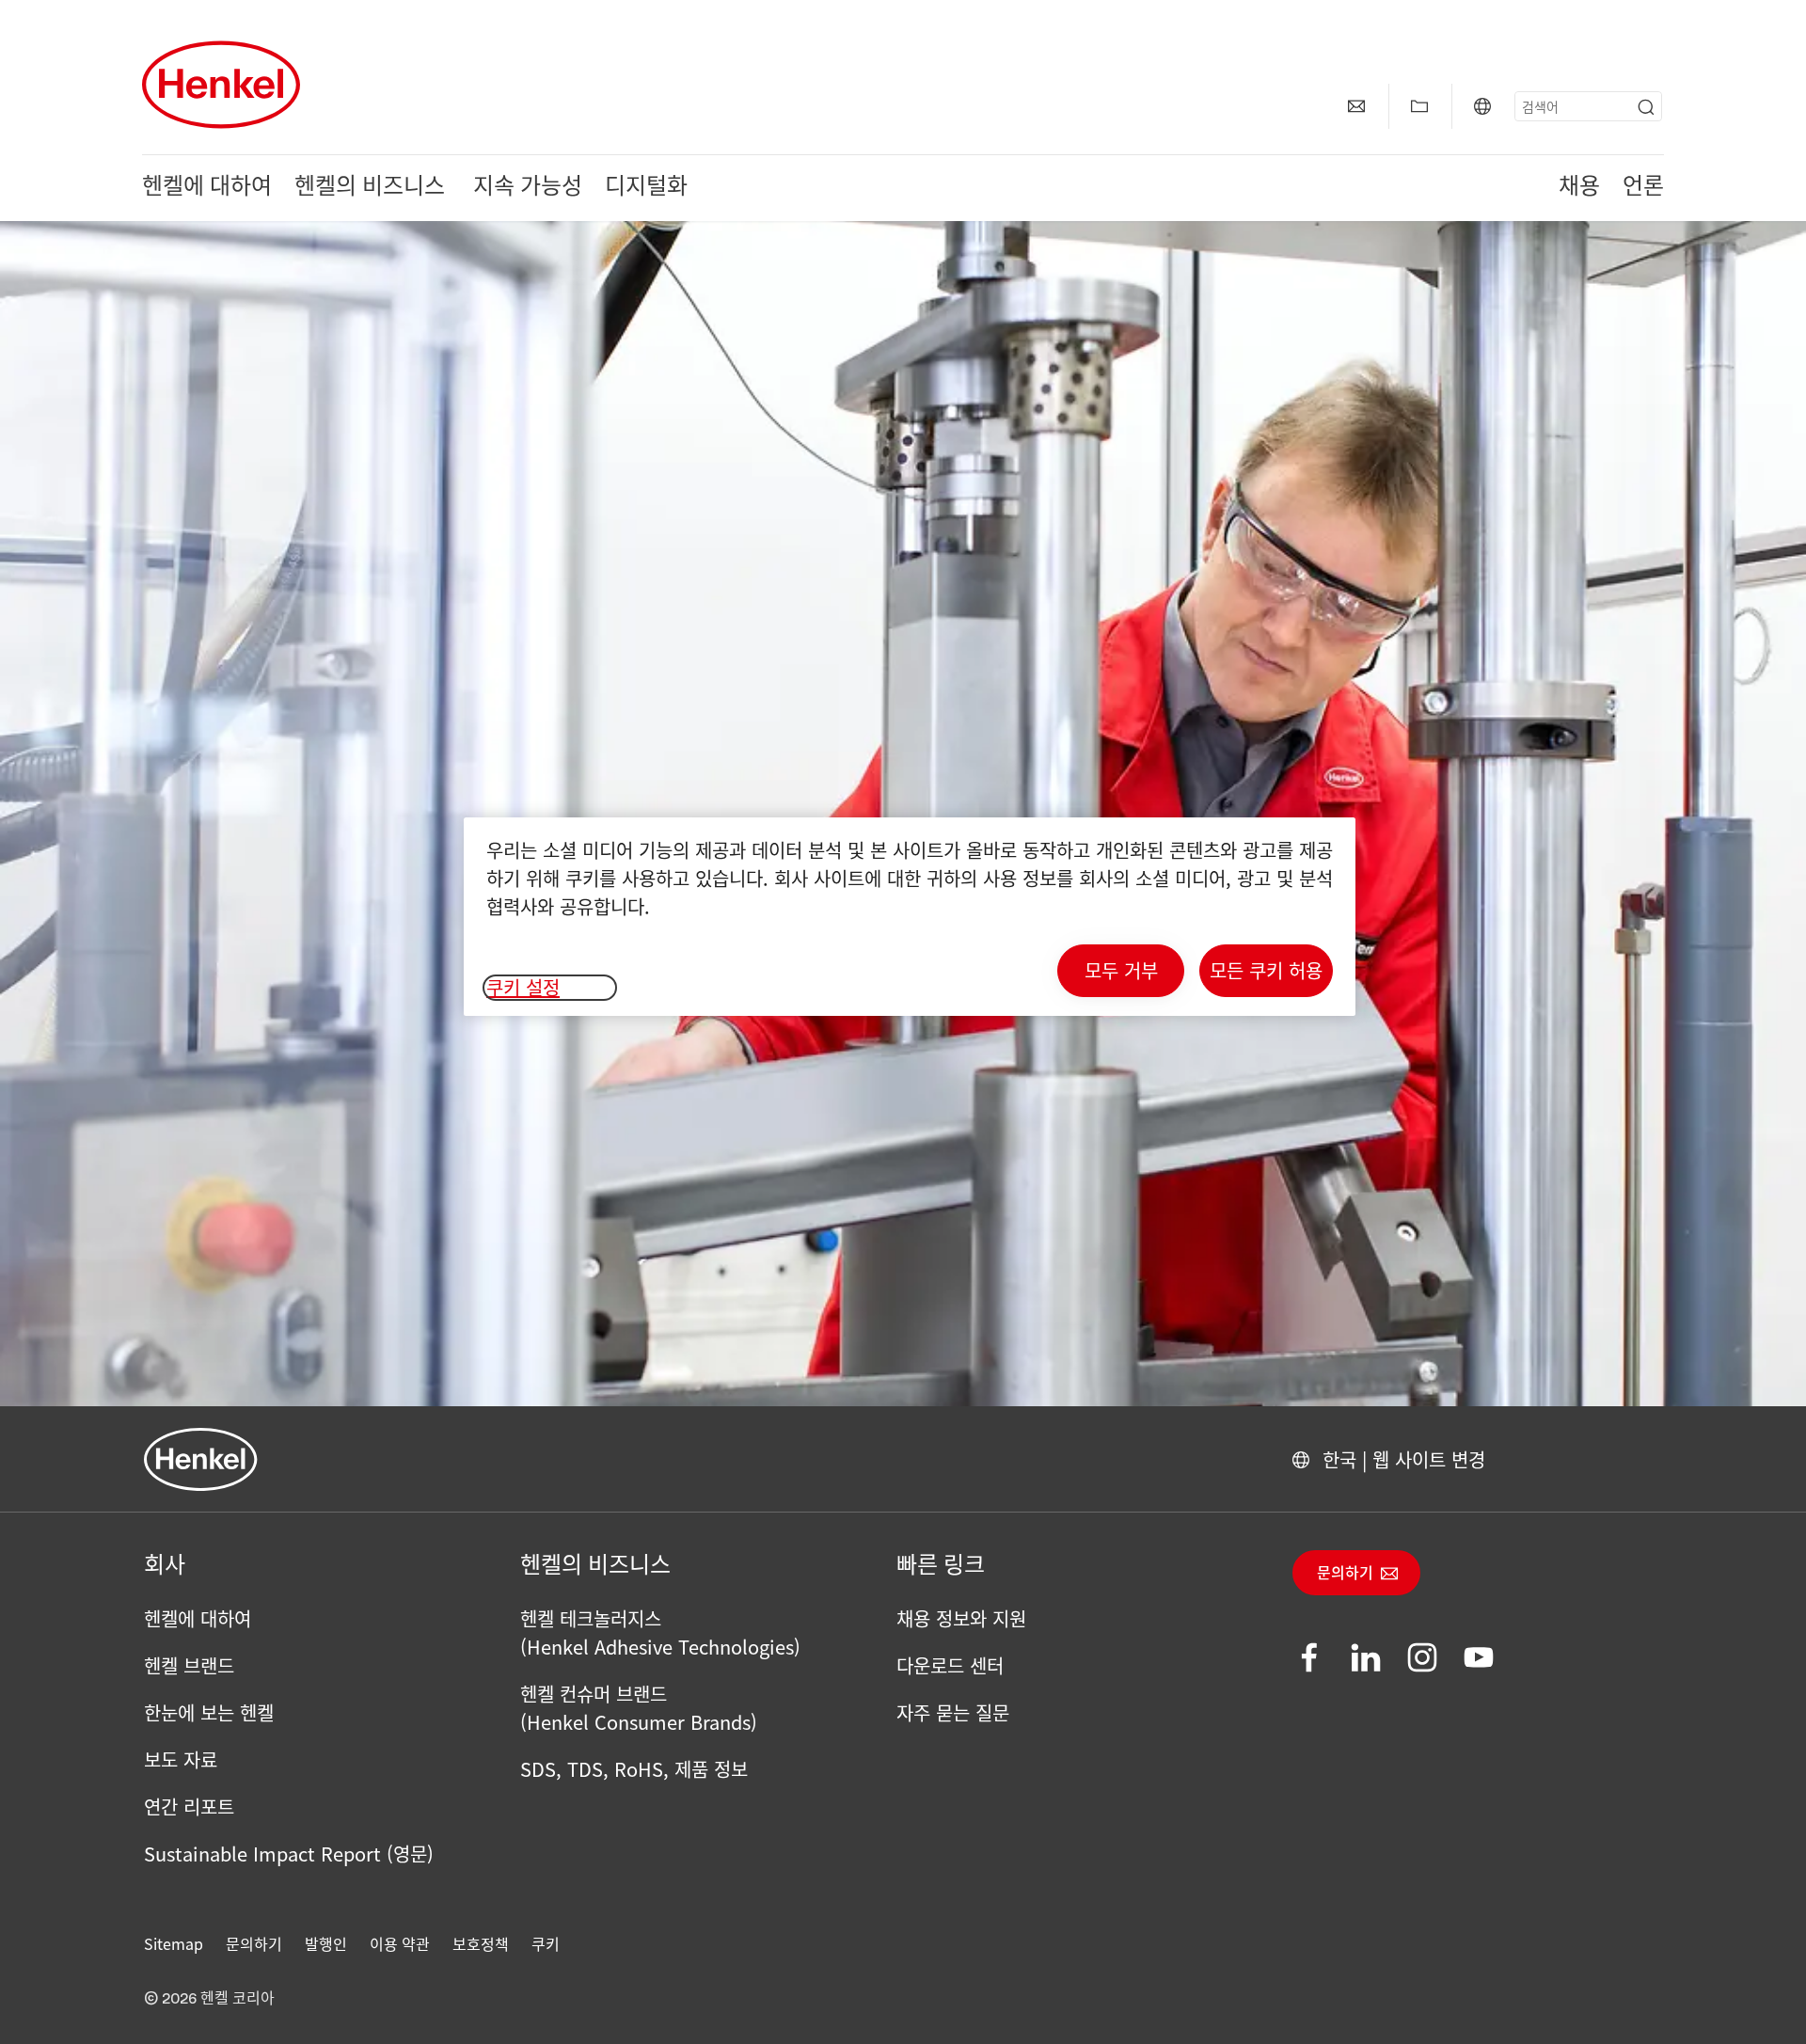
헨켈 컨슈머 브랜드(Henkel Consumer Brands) (639, 1708)
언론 (1643, 188)
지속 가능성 (528, 188)
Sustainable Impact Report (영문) (289, 1854)
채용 (1579, 188)
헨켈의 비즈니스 (372, 188)
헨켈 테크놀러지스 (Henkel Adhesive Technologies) (660, 1632)
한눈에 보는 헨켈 (209, 1712)
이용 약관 (400, 1943)
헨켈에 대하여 (207, 188)
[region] (910, 917)
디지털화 (646, 188)
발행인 (326, 1943)
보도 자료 (181, 1759)
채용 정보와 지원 (961, 1618)
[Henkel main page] (221, 85)
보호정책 (481, 1943)
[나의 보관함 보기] (1419, 106)
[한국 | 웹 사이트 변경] (1482, 106)
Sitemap (174, 1943)
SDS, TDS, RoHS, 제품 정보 (634, 1769)
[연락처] (1356, 106)
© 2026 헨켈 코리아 (209, 1999)
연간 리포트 (189, 1806)
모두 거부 (1121, 970)
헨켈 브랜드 (189, 1665)
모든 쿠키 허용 (1266, 970)
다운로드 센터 (950, 1665)
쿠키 (546, 1943)
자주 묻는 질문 (953, 1712)
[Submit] (1646, 107)
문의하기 (1345, 1574)
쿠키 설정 (523, 988)
